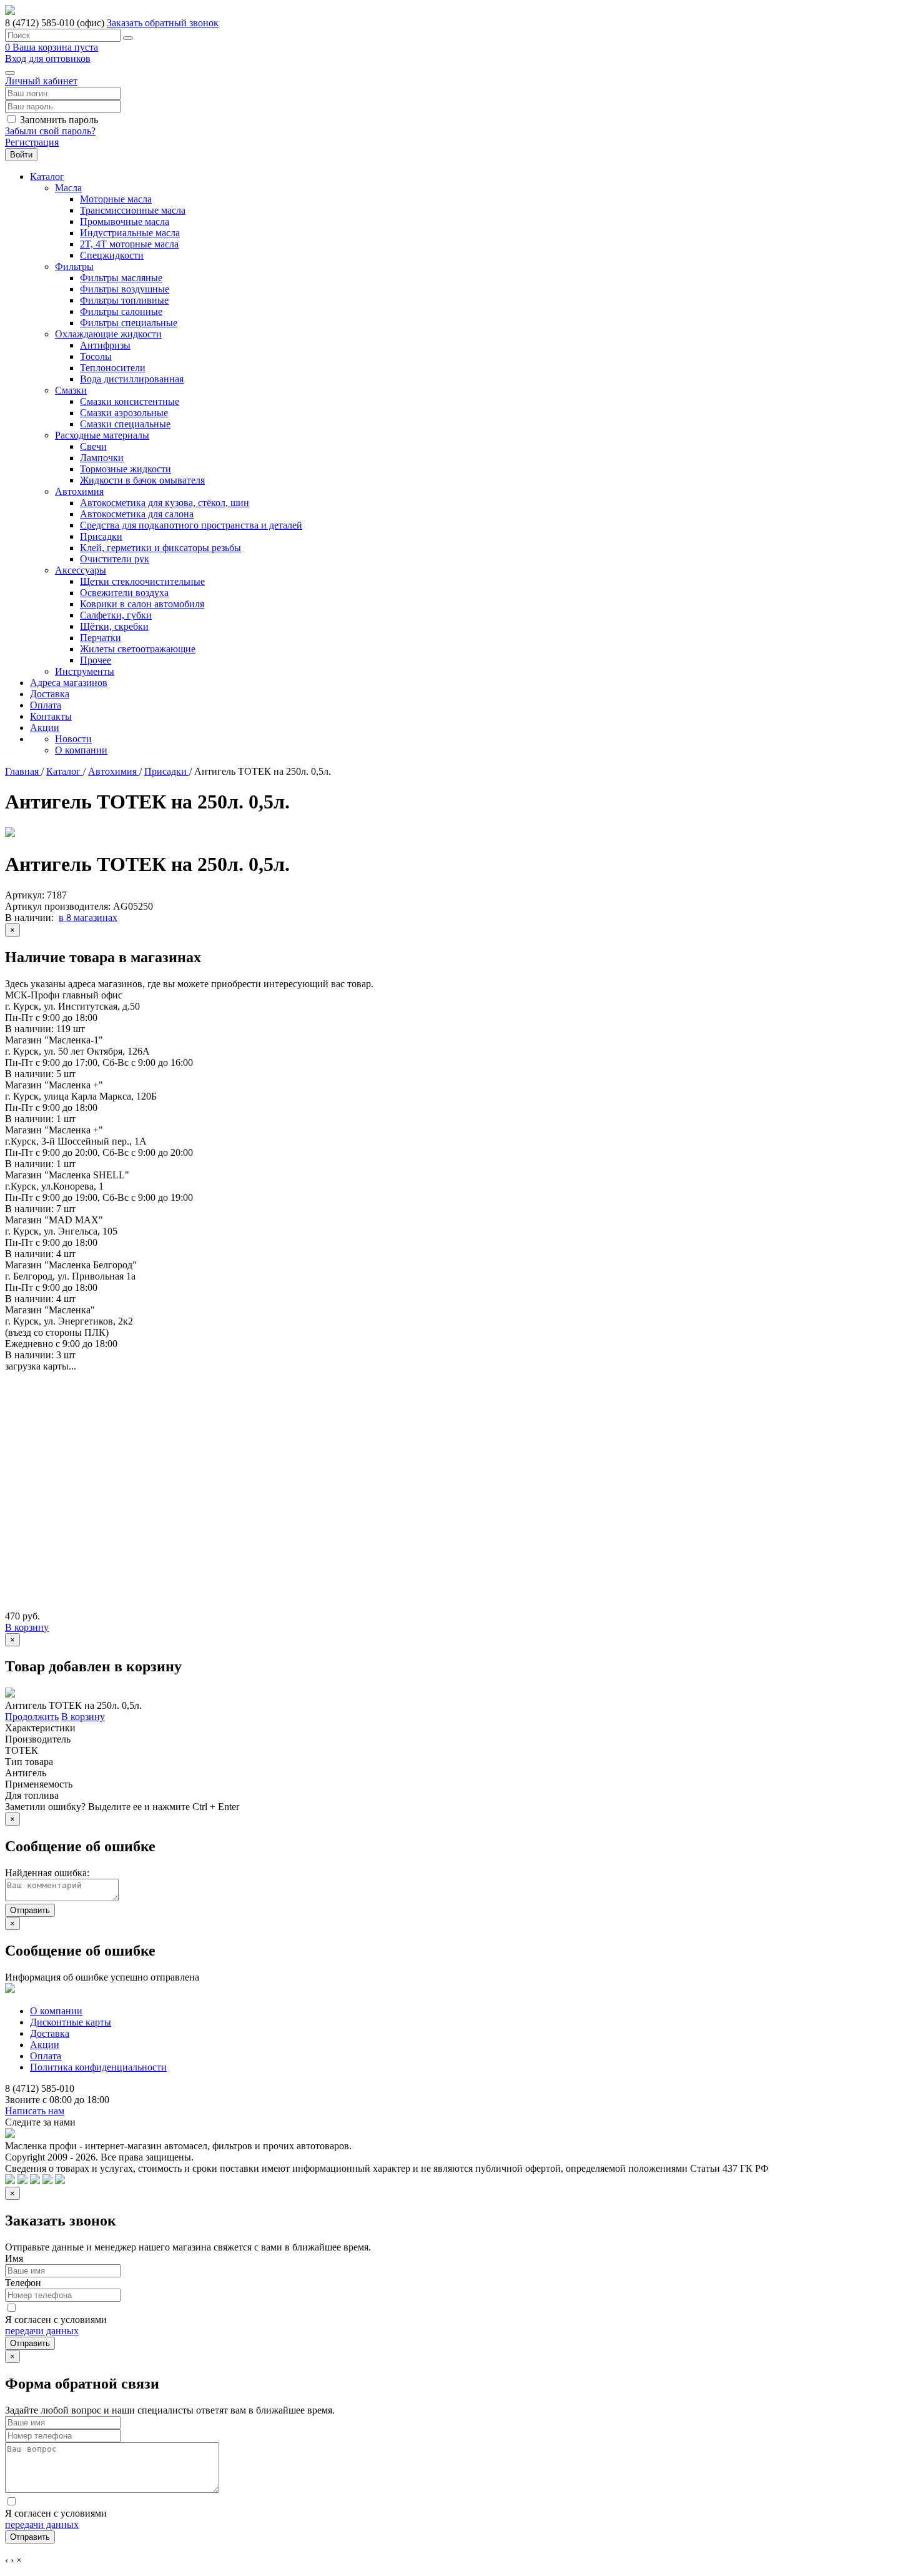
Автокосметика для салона (137, 514)
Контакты (51, 716)
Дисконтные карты (71, 2022)
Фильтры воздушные (125, 289)
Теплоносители (113, 368)
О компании (81, 750)
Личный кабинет (41, 81)
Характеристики (40, 1728)
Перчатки (101, 638)
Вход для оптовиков (48, 58)
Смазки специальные (125, 424)
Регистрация (32, 142)
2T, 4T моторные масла (129, 244)
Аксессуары (81, 570)
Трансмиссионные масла (133, 210)
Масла (68, 188)
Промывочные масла (125, 221)
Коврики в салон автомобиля (142, 604)
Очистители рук (115, 559)
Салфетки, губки (116, 615)
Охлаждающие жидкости (108, 334)
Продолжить (32, 1717)
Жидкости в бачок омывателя (142, 480)
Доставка (50, 694)
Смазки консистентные (130, 401)
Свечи (93, 446)
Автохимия (79, 491)
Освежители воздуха (124, 593)
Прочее (96, 660)
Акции (45, 728)
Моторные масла (116, 199)
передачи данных (42, 2331)
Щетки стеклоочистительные (142, 581)
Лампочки (102, 458)
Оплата (46, 705)
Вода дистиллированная (132, 379)
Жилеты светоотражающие (138, 649)
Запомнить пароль (59, 120)
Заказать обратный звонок (163, 23)
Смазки (71, 390)
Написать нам (35, 2111)
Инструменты (85, 671)
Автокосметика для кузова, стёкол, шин (165, 503)
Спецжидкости (112, 255)
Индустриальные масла (130, 233)
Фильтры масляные (121, 278)
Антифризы (105, 345)
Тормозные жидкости (126, 469)
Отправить (30, 1910)
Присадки (101, 536)
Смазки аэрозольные (124, 413)
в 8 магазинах (88, 918)
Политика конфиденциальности (98, 2067)
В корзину (27, 1627)
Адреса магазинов (69, 683)
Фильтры (74, 266)
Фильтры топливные (124, 300)
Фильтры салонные (121, 311)
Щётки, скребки (114, 626)
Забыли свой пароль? (50, 131)
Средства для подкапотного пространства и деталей (191, 525)
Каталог (47, 177)
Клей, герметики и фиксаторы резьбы (160, 548)
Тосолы (96, 356)
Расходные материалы (102, 435)
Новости (73, 739)
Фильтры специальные (129, 323)
